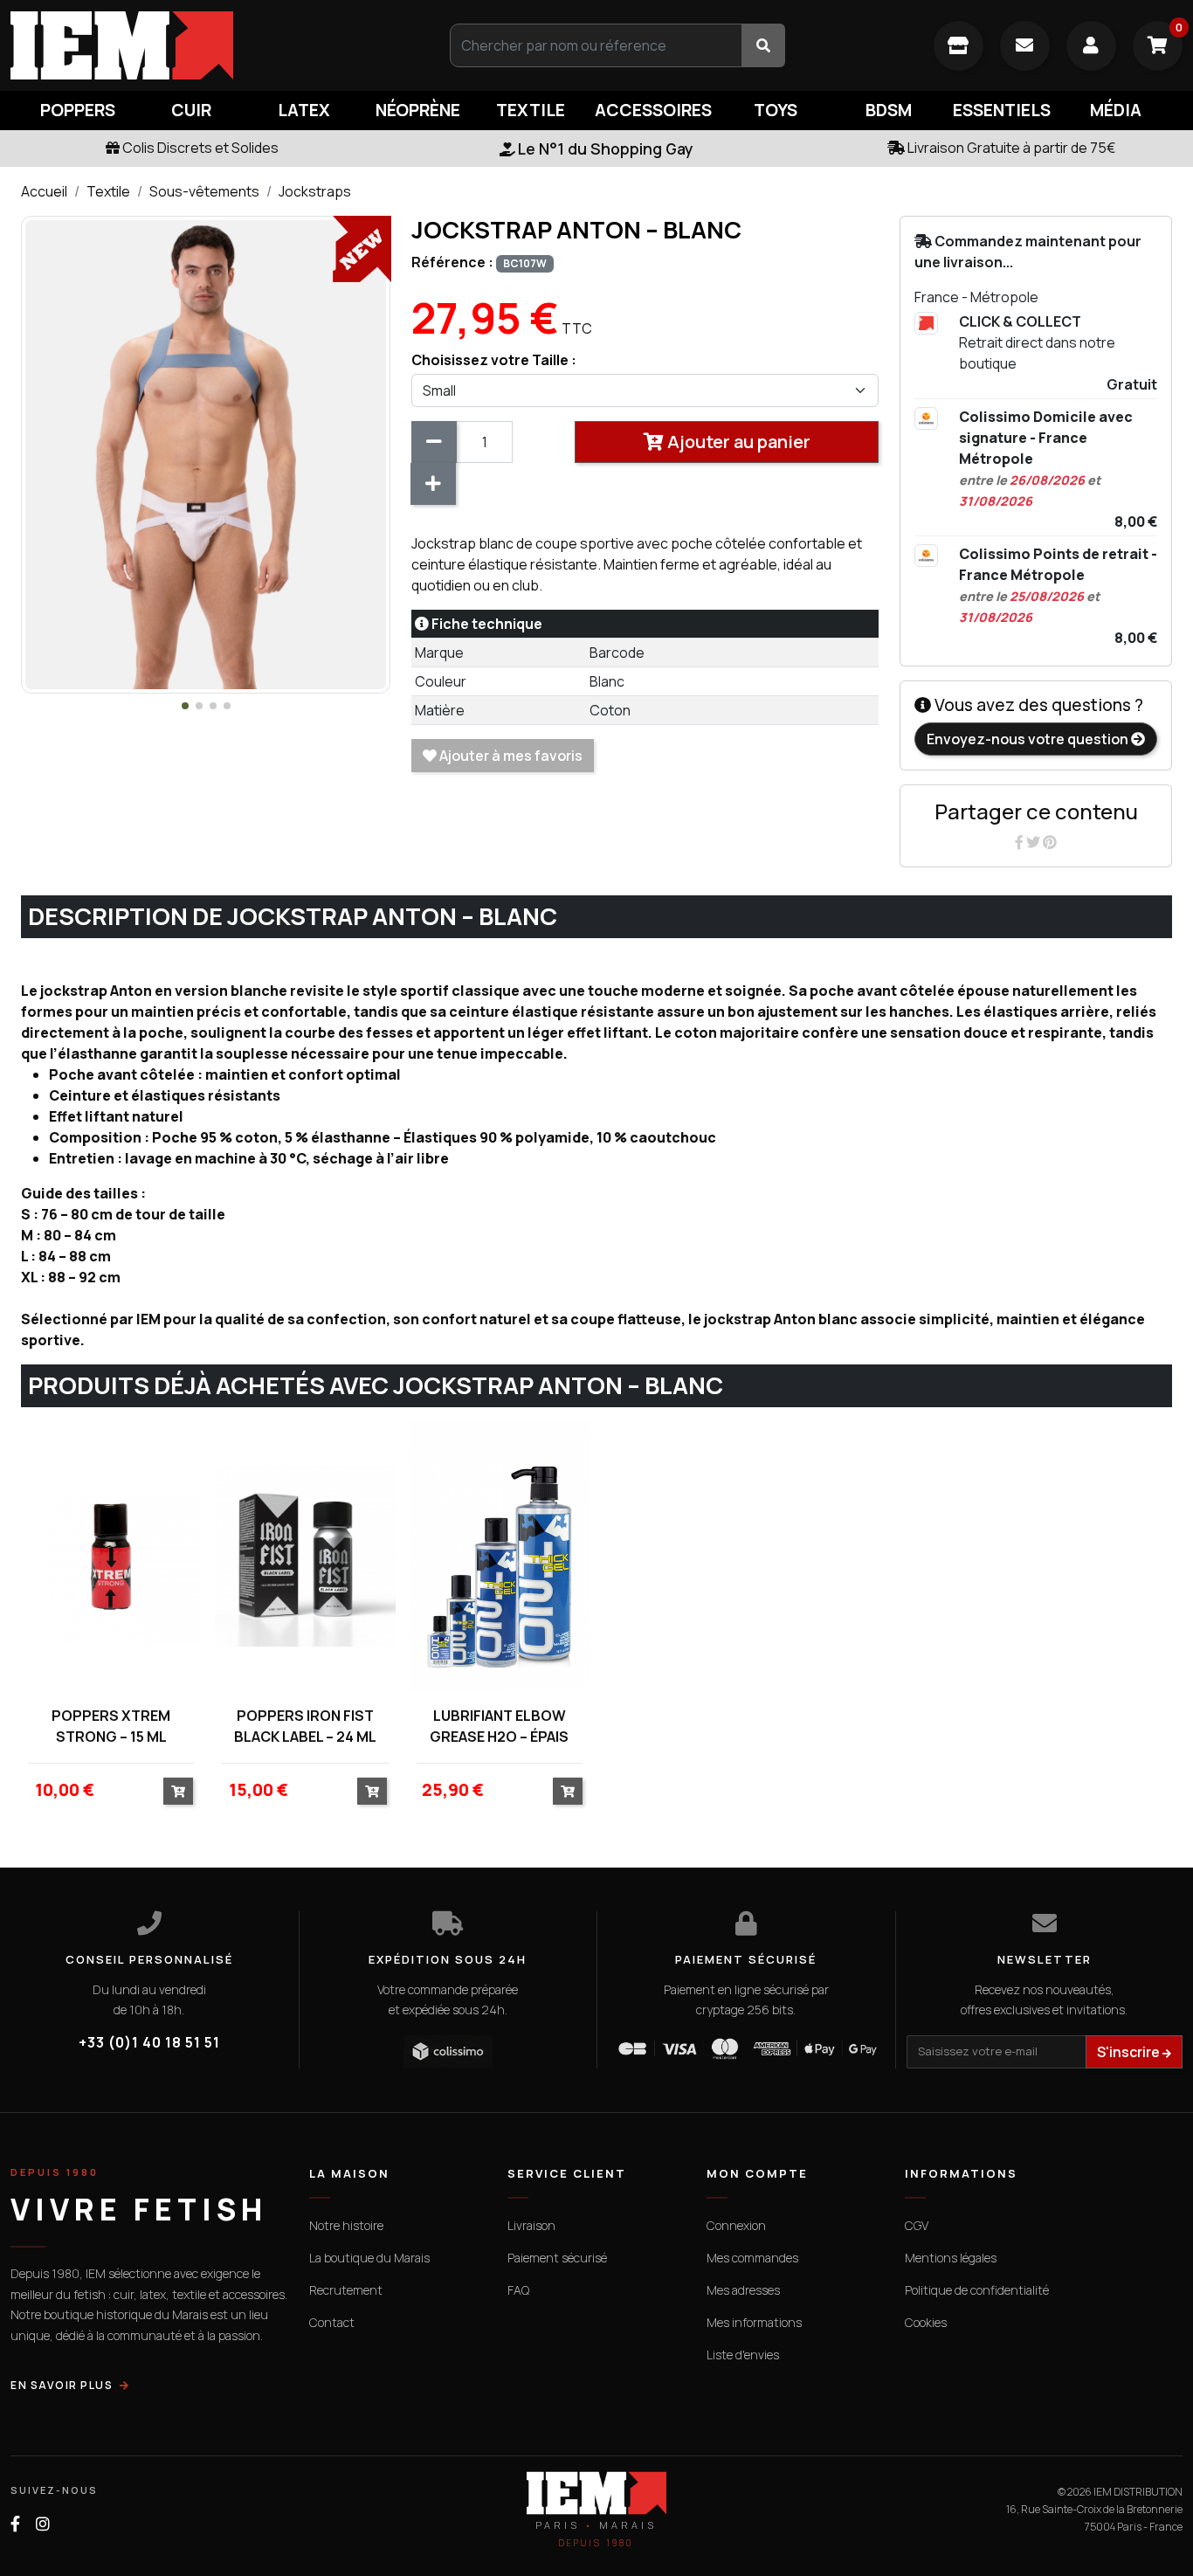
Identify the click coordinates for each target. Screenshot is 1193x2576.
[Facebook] (1021, 842)
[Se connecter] (1091, 46)
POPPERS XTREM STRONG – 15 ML (111, 1726)
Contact (332, 2322)
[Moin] (434, 442)
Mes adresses (743, 2290)
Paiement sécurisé (557, 2258)
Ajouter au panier (737, 442)
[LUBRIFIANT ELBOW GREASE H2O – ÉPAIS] (500, 1556)
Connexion (736, 2225)
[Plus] (433, 484)
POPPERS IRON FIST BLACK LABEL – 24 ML (305, 1726)
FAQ (518, 2290)
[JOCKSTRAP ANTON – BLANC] (206, 453)
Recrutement (346, 2290)
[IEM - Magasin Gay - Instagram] (43, 2524)
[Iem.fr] (199, 45)
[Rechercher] (763, 45)
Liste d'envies (743, 2355)
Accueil (44, 191)
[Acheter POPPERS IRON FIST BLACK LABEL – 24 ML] (372, 1791)
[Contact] (1025, 46)
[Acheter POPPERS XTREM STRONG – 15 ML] (178, 1791)
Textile (108, 191)
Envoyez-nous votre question (1029, 739)
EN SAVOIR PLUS (62, 2385)
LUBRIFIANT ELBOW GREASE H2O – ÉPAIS (499, 1726)
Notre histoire (346, 2225)
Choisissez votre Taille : (494, 360)
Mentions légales (951, 2258)
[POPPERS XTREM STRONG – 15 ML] (111, 1556)
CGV (917, 2225)
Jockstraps (315, 191)
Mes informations (754, 2322)
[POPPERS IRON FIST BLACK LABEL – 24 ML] (305, 1556)
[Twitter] (1034, 842)
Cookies (926, 2322)
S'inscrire (1130, 2052)
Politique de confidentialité (977, 2290)
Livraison (531, 2225)
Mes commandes (752, 2258)
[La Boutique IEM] (959, 46)
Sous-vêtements (204, 191)
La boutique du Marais (369, 2258)
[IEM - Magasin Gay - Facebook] (15, 2524)
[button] (185, 706)
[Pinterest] (1050, 842)
